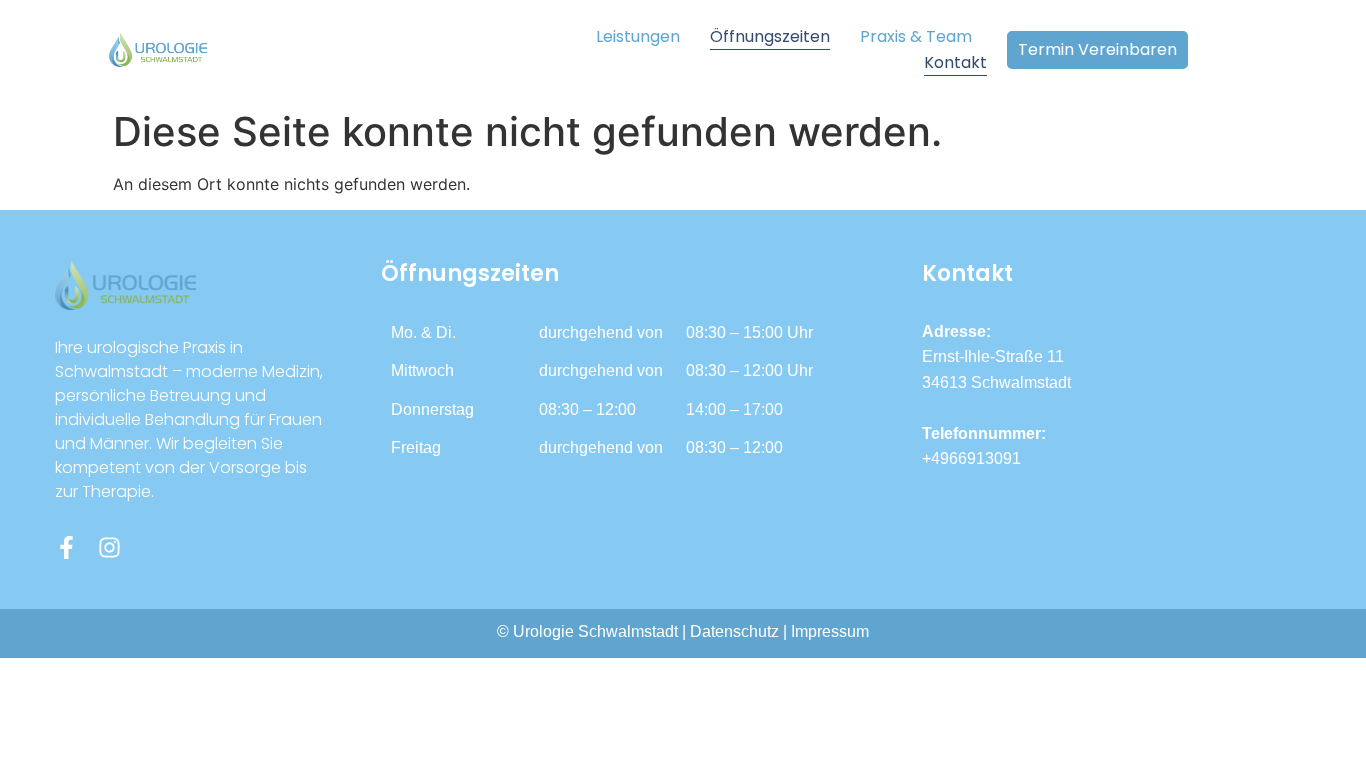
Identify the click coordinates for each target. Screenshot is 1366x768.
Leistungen (638, 36)
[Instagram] (109, 547)
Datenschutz (734, 631)
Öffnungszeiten (770, 36)
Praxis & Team (916, 36)
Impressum (830, 631)
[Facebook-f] (66, 547)
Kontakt (955, 62)
